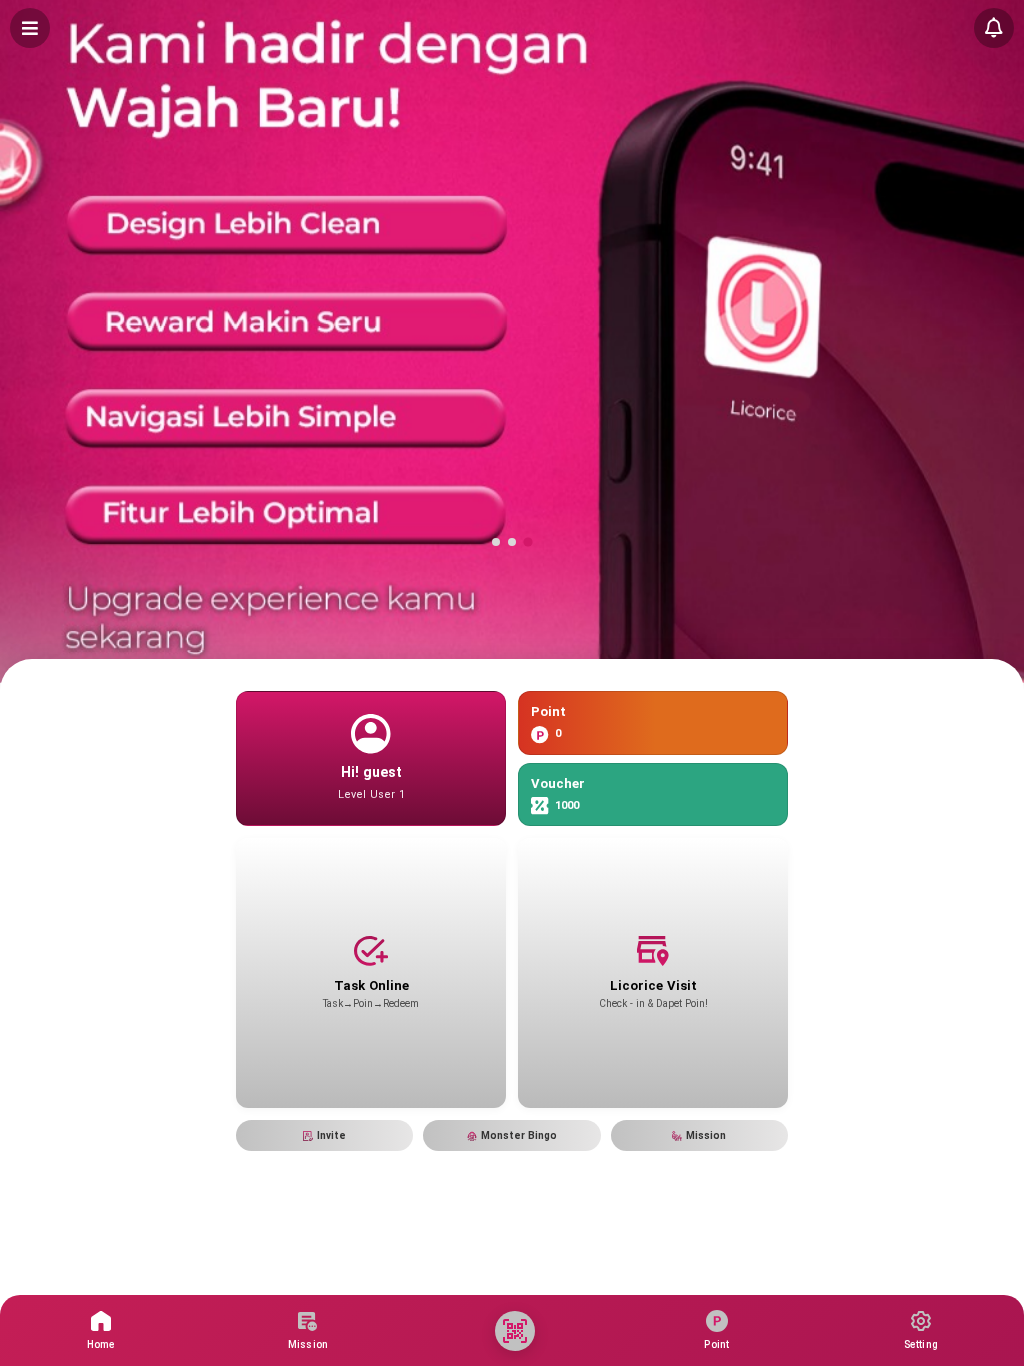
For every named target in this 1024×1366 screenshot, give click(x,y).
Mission (706, 1135)
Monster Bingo (519, 1135)
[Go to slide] (496, 542)
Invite (331, 1135)
